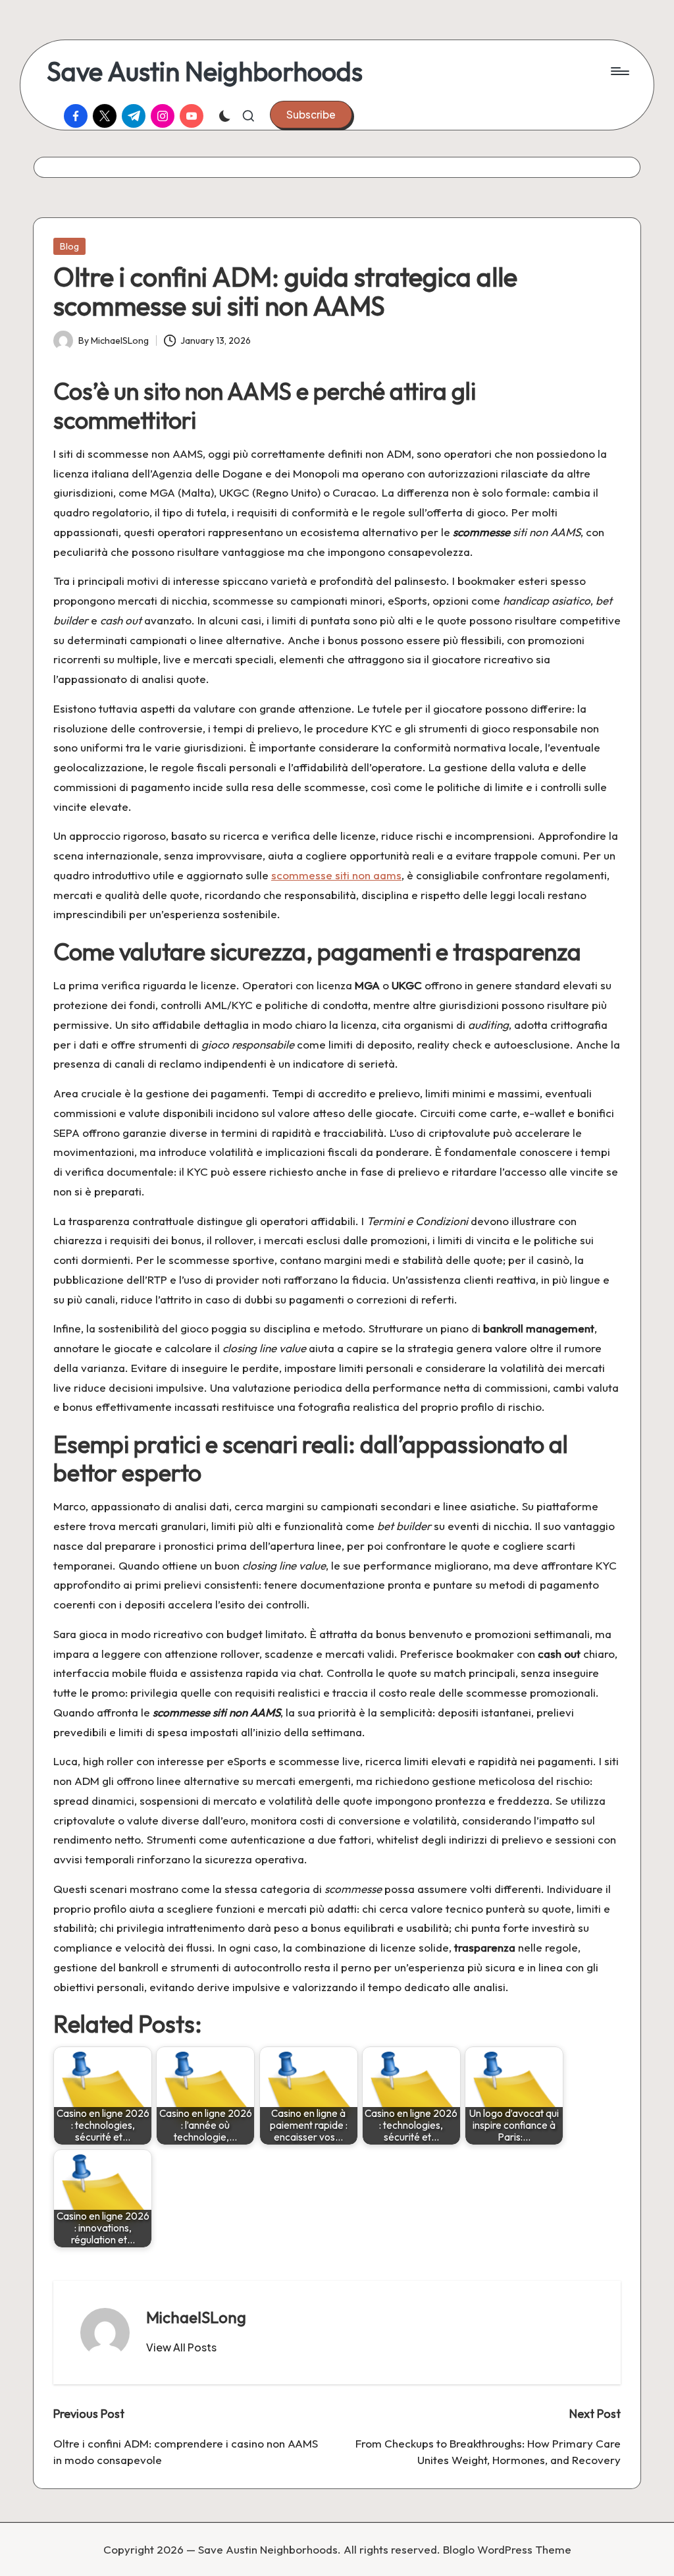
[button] (311, 115)
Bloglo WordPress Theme (507, 2549)
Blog (69, 246)
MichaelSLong (196, 2317)
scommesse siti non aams (336, 875)
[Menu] (619, 71)
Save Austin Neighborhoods (205, 71)
